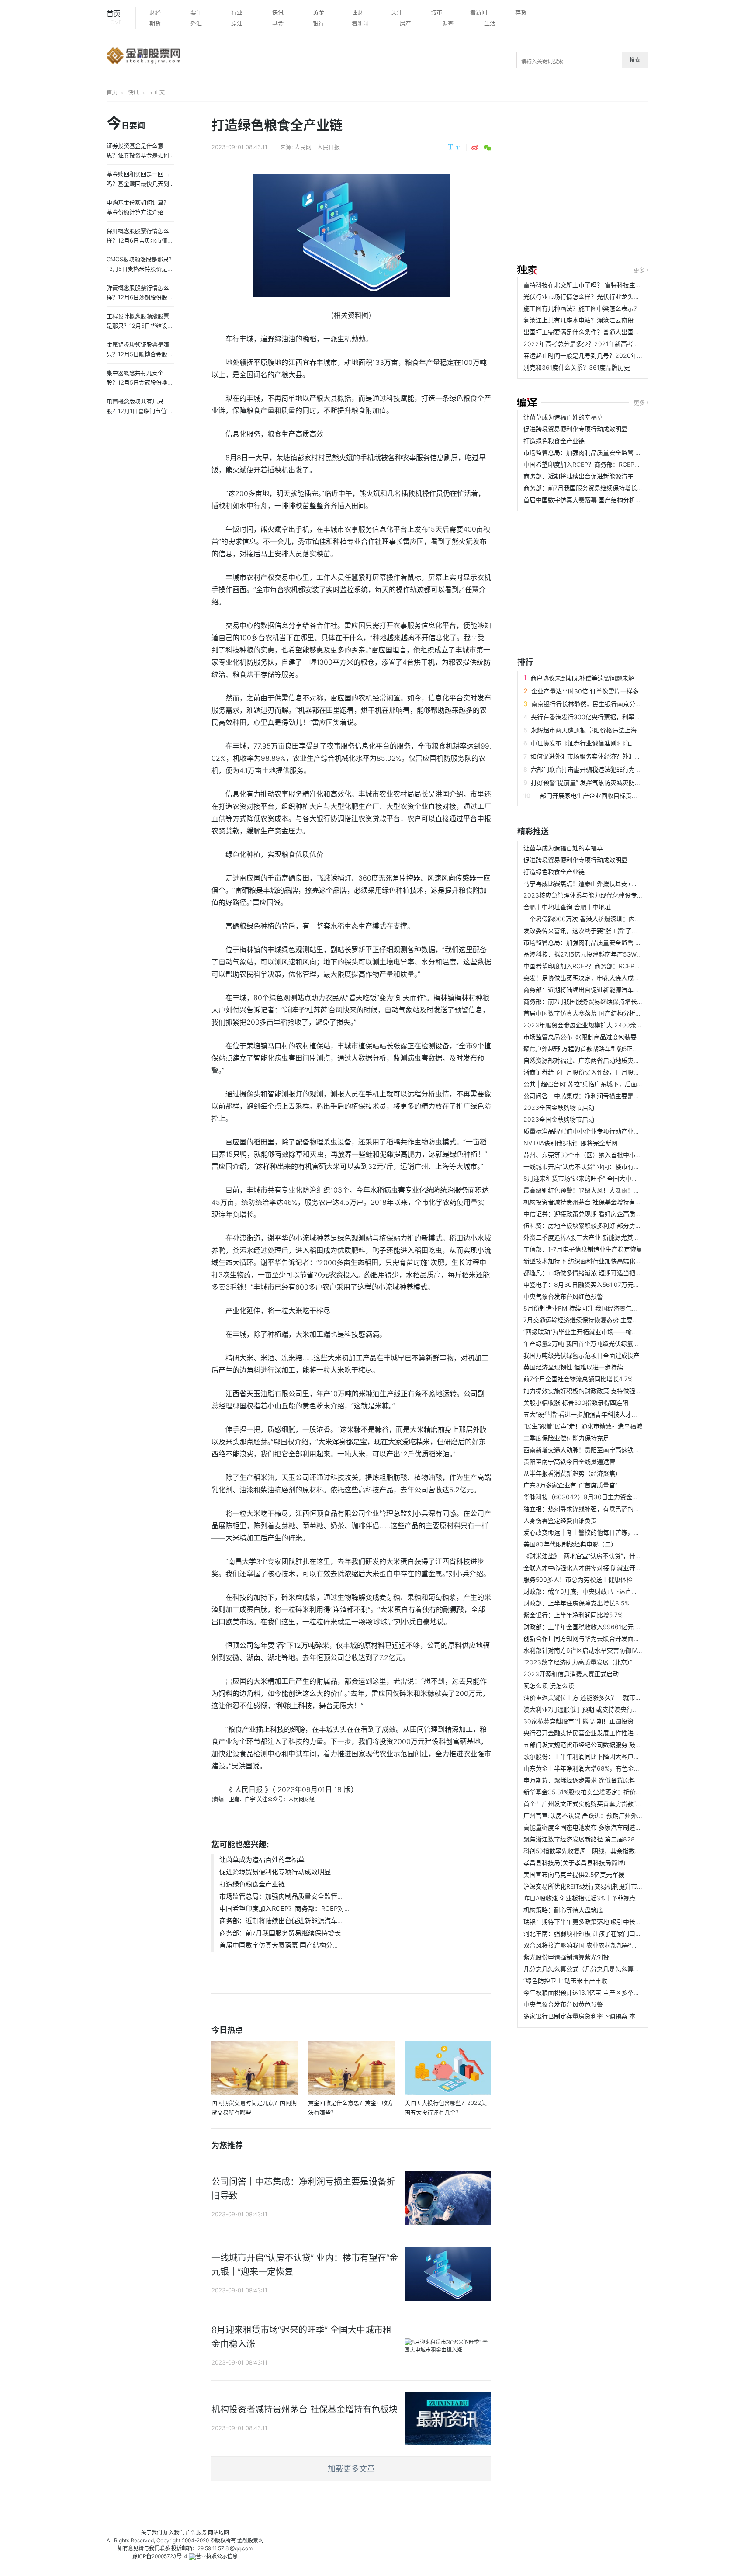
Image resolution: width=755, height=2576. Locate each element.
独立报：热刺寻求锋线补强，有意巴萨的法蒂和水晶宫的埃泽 (606, 1509)
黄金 (319, 12)
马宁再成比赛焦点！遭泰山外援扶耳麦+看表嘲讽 (590, 883)
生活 (490, 23)
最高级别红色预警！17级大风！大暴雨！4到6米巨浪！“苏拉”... (608, 1190)
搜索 (635, 60)
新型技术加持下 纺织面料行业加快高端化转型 (585, 1261)
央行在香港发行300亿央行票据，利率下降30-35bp (601, 717)
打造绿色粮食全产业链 (252, 1884)
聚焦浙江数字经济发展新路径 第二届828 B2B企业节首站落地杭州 (613, 1839)
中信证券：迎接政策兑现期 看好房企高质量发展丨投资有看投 (607, 1214)
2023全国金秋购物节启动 (559, 1108)
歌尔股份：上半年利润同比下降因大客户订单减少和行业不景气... (612, 1756)
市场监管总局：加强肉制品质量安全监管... (281, 1896)
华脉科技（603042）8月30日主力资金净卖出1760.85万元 (605, 1497)
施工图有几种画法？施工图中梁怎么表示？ (582, 308)
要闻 (196, 12)
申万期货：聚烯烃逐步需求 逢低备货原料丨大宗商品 (595, 1780)
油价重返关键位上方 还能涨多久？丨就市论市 (585, 1697)
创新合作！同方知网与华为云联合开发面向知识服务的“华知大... (610, 1638)
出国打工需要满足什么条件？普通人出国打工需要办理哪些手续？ (612, 332)
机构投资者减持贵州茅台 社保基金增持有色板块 (589, 1202)
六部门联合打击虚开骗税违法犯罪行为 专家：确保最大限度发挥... (620, 769)
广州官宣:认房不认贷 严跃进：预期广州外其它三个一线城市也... (610, 1815)
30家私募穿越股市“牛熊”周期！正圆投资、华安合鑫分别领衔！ (609, 1721)
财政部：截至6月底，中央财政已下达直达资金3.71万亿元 (602, 1591)
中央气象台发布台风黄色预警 (563, 2004)
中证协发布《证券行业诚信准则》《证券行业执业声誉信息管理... (618, 743)
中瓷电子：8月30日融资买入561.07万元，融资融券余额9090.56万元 (618, 1285)
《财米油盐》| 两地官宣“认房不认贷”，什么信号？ (592, 1556)
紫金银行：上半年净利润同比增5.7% (573, 1615)
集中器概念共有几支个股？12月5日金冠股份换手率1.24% (140, 382)
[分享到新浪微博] (475, 148)
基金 (278, 23)
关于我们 (152, 2533)
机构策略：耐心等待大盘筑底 (563, 1910)
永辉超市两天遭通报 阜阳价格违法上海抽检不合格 (599, 730)
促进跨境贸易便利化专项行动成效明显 (275, 1872)
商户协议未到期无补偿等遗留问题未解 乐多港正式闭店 (605, 678)
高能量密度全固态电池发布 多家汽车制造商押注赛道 (595, 1827)
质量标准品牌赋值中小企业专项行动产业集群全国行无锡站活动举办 (615, 1131)
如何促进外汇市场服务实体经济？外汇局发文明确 (598, 756)
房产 (405, 23)
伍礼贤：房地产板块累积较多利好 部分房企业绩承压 (595, 1226)
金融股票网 (250, 2540)
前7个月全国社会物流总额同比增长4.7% (578, 1379)
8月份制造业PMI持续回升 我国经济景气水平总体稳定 (596, 1308)
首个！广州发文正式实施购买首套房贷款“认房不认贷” (596, 1804)
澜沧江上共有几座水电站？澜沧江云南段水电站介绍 (594, 320)
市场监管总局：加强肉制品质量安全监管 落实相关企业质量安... (610, 452)
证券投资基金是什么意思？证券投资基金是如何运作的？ (138, 155)
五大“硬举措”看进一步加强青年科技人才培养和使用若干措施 (605, 1414)
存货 (521, 12)
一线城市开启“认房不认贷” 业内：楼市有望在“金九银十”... (601, 1167)
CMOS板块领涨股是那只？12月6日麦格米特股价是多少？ (140, 269)
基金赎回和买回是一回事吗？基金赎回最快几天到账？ (138, 184)
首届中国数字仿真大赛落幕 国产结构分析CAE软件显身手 (601, 500)
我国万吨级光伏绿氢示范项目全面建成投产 (582, 1355)
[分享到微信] (487, 148)
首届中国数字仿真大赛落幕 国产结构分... (279, 1945)
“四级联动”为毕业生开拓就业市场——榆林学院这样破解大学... (608, 1332)
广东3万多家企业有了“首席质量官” (570, 1485)
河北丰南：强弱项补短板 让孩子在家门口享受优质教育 (598, 1933)
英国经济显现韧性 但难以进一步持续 (573, 1367)
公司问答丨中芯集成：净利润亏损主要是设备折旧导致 (597, 1096)
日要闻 (126, 124)
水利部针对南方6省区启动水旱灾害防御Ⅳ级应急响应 (596, 1650)
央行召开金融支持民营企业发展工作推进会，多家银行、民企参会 (612, 1733)
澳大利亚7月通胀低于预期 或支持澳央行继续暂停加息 (596, 1709)
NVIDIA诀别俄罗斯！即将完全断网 (570, 1143)
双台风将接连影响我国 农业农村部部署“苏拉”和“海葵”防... (602, 1945)
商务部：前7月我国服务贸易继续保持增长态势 (586, 488)
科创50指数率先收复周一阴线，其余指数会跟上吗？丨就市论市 (610, 1851)
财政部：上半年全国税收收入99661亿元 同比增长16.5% (600, 1627)
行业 (237, 12)
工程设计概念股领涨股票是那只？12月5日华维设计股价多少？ (140, 326)
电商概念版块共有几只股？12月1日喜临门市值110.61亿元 (139, 411)
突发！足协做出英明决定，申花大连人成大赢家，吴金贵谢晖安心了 (615, 978)
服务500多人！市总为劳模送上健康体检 (578, 1579)
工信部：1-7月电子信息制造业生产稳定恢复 (583, 1249)
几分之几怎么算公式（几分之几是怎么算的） (585, 1969)
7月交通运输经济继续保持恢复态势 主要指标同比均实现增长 (606, 1320)
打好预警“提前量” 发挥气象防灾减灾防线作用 (592, 782)
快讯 (278, 12)
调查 (448, 23)
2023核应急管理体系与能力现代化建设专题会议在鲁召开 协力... (611, 895)
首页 (114, 17)
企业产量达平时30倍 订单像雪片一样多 (585, 691)
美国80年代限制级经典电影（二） (570, 1544)
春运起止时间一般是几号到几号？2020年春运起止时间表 (602, 355)
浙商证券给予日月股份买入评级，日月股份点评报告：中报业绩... (612, 1072)
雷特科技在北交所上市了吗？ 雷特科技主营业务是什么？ (601, 285)
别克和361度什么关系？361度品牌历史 (577, 367)
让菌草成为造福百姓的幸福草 (262, 1860)
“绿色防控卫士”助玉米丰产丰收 (565, 1981)
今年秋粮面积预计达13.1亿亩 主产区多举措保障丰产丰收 (600, 1992)
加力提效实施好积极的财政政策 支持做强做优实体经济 (598, 1391)
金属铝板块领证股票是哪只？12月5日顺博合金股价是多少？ (140, 354)
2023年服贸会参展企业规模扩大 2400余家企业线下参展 (601, 1025)
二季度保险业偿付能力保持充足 (566, 1438)
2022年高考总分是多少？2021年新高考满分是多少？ (597, 344)
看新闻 (479, 12)
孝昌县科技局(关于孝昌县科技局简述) (575, 1863)
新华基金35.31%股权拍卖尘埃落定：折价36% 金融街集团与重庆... (614, 1792)
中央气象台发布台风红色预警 (563, 1296)
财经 (155, 12)
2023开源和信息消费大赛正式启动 (571, 1674)
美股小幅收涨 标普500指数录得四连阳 (576, 1402)
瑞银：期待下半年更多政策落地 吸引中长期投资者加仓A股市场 (609, 1922)
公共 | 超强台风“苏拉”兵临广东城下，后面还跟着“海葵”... (600, 1084)
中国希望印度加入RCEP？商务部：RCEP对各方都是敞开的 (603, 464)
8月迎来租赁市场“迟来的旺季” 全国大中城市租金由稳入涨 (602, 1178)
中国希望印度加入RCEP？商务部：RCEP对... (284, 1909)
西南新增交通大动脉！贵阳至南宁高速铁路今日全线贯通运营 (606, 1450)
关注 (397, 12)
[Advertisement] (636, 184)
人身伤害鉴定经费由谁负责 (560, 1520)
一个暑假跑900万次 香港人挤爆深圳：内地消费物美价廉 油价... (610, 919)
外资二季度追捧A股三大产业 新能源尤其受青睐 (587, 1237)
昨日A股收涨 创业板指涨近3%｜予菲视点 (580, 1898)
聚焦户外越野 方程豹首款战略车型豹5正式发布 (587, 1049)
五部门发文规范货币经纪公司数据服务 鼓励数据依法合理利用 (607, 1745)
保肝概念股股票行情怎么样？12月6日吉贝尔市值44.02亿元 (139, 240)
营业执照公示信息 (217, 2556)
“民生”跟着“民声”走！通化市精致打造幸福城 (583, 1426)
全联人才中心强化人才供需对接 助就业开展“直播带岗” (597, 1568)
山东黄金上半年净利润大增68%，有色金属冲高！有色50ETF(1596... (617, 1768)
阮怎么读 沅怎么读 (549, 1686)
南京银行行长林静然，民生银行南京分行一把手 (596, 704)
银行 (319, 23)
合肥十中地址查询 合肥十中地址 (567, 907)
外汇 (196, 23)
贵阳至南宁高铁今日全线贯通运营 (569, 1461)
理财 (357, 12)
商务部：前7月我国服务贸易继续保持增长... (283, 1933)
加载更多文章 (351, 2469)
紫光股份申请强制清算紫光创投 (566, 1957)
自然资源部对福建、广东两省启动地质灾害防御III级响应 (599, 1060)
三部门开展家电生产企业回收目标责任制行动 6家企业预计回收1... (623, 796)
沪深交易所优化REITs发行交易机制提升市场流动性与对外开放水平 (614, 1886)
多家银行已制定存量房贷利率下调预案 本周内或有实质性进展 (607, 2016)
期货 (155, 23)
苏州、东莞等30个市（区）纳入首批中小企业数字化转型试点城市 (613, 1155)
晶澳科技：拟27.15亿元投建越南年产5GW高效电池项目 (598, 954)
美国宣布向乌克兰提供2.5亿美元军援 (574, 1874)
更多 (639, 270)
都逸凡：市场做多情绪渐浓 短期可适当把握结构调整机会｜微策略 (613, 1273)
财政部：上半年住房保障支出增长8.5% (576, 1603)
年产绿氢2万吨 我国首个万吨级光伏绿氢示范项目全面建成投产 (609, 1343)
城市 (436, 12)
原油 (237, 23)
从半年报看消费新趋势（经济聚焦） (572, 1473)
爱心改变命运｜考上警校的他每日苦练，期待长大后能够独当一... (612, 1532)
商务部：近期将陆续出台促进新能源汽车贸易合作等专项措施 (606, 476)
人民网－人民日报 (317, 147)
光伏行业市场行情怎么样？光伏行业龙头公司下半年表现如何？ (609, 296)
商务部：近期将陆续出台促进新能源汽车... (281, 1921)
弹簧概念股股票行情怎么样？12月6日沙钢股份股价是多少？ (140, 297)
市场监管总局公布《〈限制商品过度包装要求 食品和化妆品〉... (608, 1037)
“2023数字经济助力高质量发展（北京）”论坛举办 (590, 1662)
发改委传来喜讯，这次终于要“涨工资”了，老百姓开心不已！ (605, 931)
